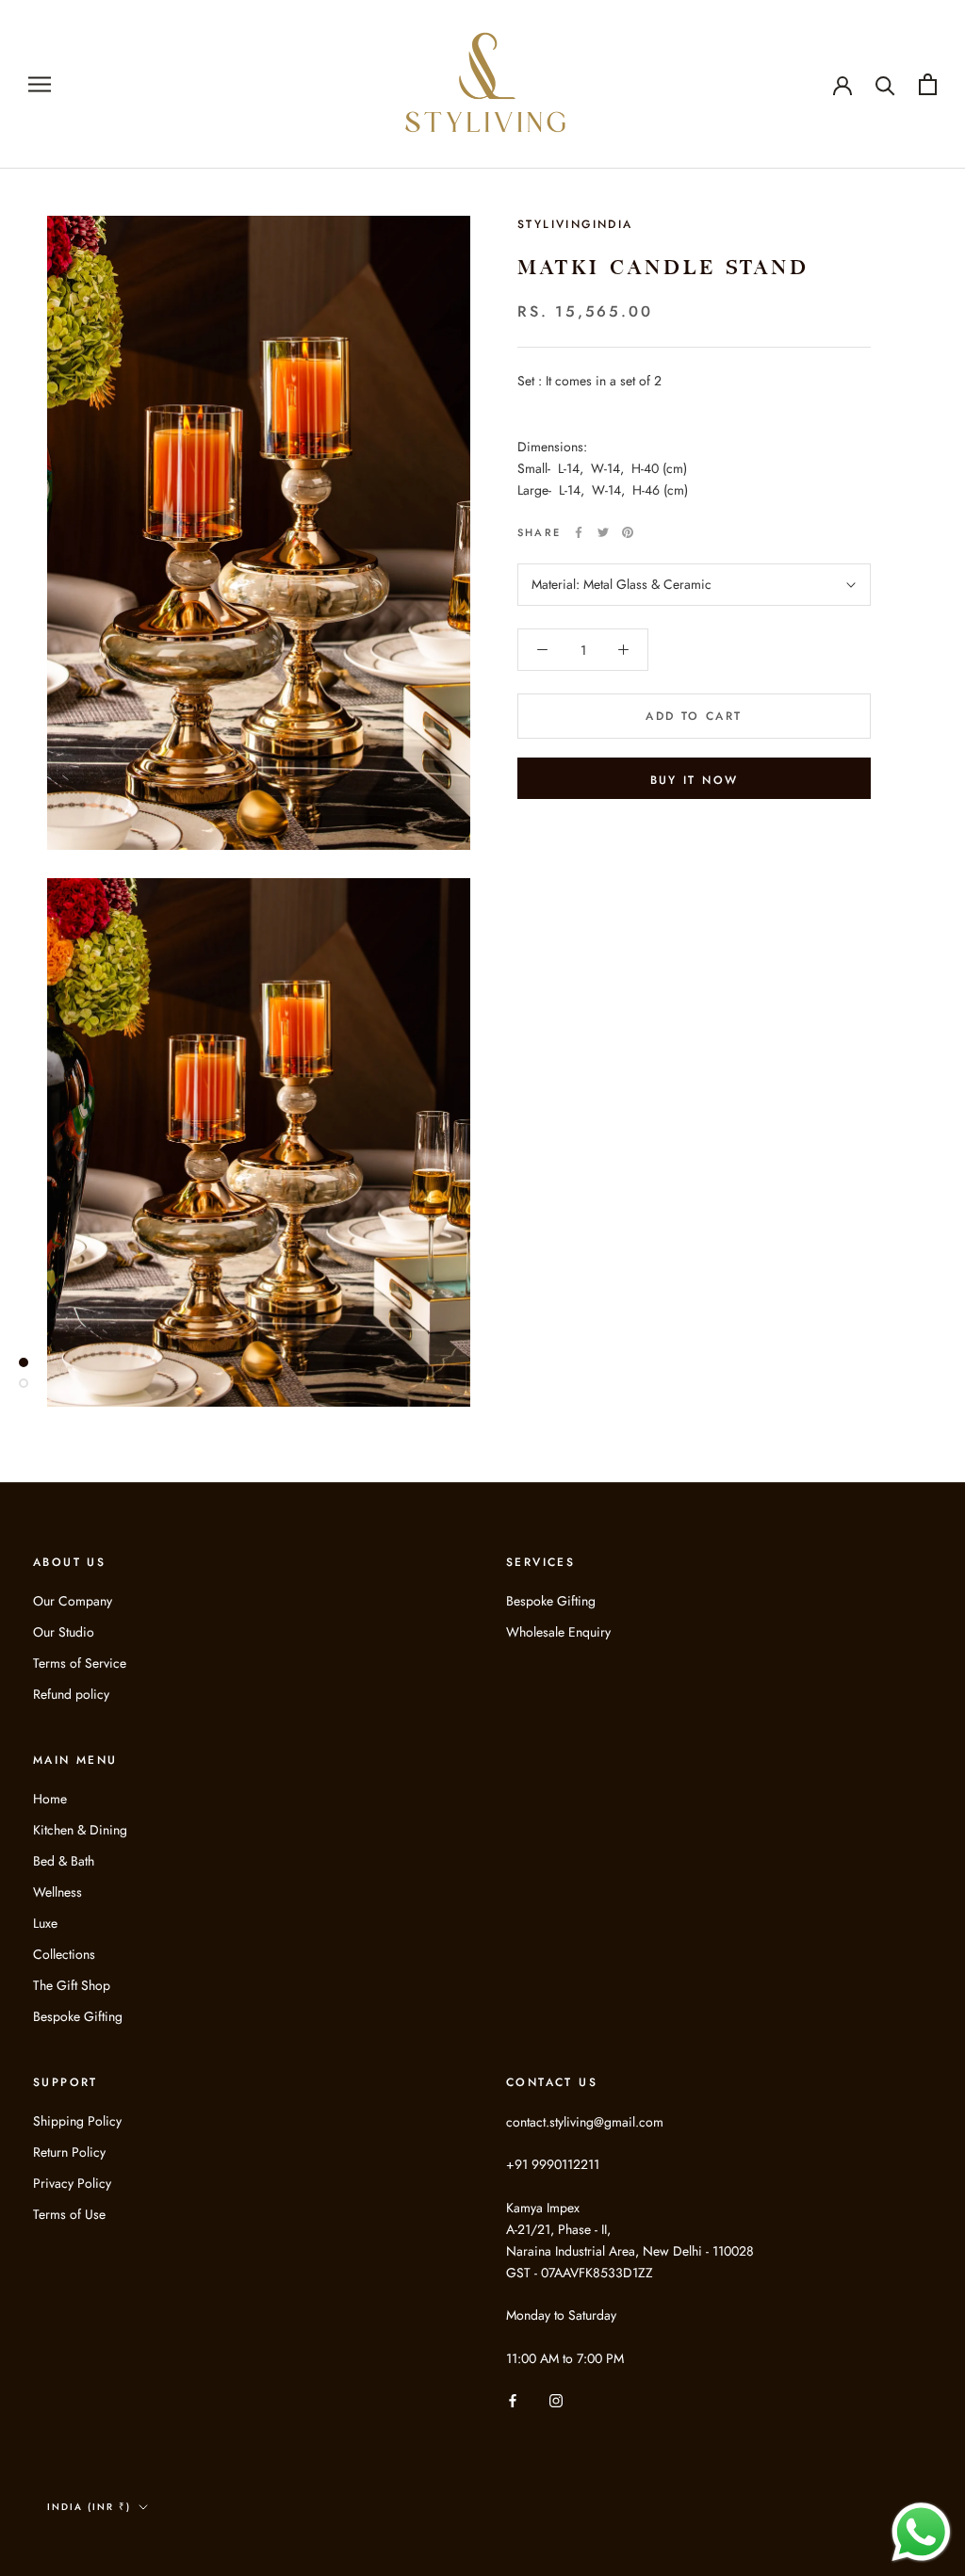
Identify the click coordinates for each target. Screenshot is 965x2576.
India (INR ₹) (89, 2507)
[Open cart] (928, 84)
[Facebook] (579, 532)
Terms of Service (80, 1663)
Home (50, 1799)
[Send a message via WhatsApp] (921, 2532)
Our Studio (64, 1632)
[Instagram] (556, 2399)
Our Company (73, 1601)
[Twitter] (603, 532)
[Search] (885, 84)
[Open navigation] (40, 84)
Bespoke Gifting (551, 1601)
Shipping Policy (77, 2121)
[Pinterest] (628, 532)
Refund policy (71, 1694)
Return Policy (69, 2152)
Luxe (45, 1923)
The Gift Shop (72, 1985)
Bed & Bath (64, 1861)
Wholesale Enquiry (558, 1632)
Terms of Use (69, 2214)
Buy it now (695, 780)
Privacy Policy (72, 2183)
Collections (64, 1954)
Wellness (57, 1892)
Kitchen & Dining (80, 1830)
